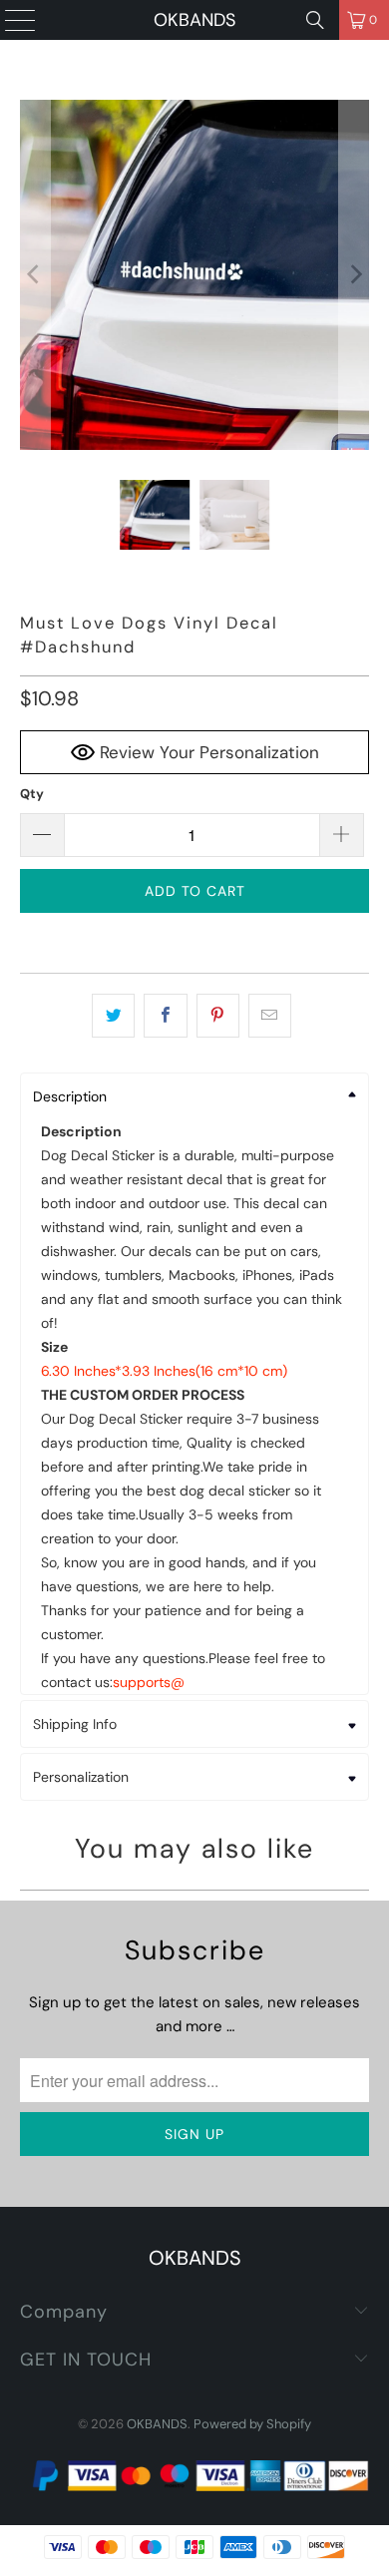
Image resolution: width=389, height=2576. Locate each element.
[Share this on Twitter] (113, 1016)
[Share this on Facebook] (165, 1016)
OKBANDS (194, 20)
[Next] (354, 275)
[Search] (315, 20)
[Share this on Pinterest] (218, 1016)
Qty (32, 794)
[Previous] (35, 275)
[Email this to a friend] (270, 1016)
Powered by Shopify (252, 2424)
